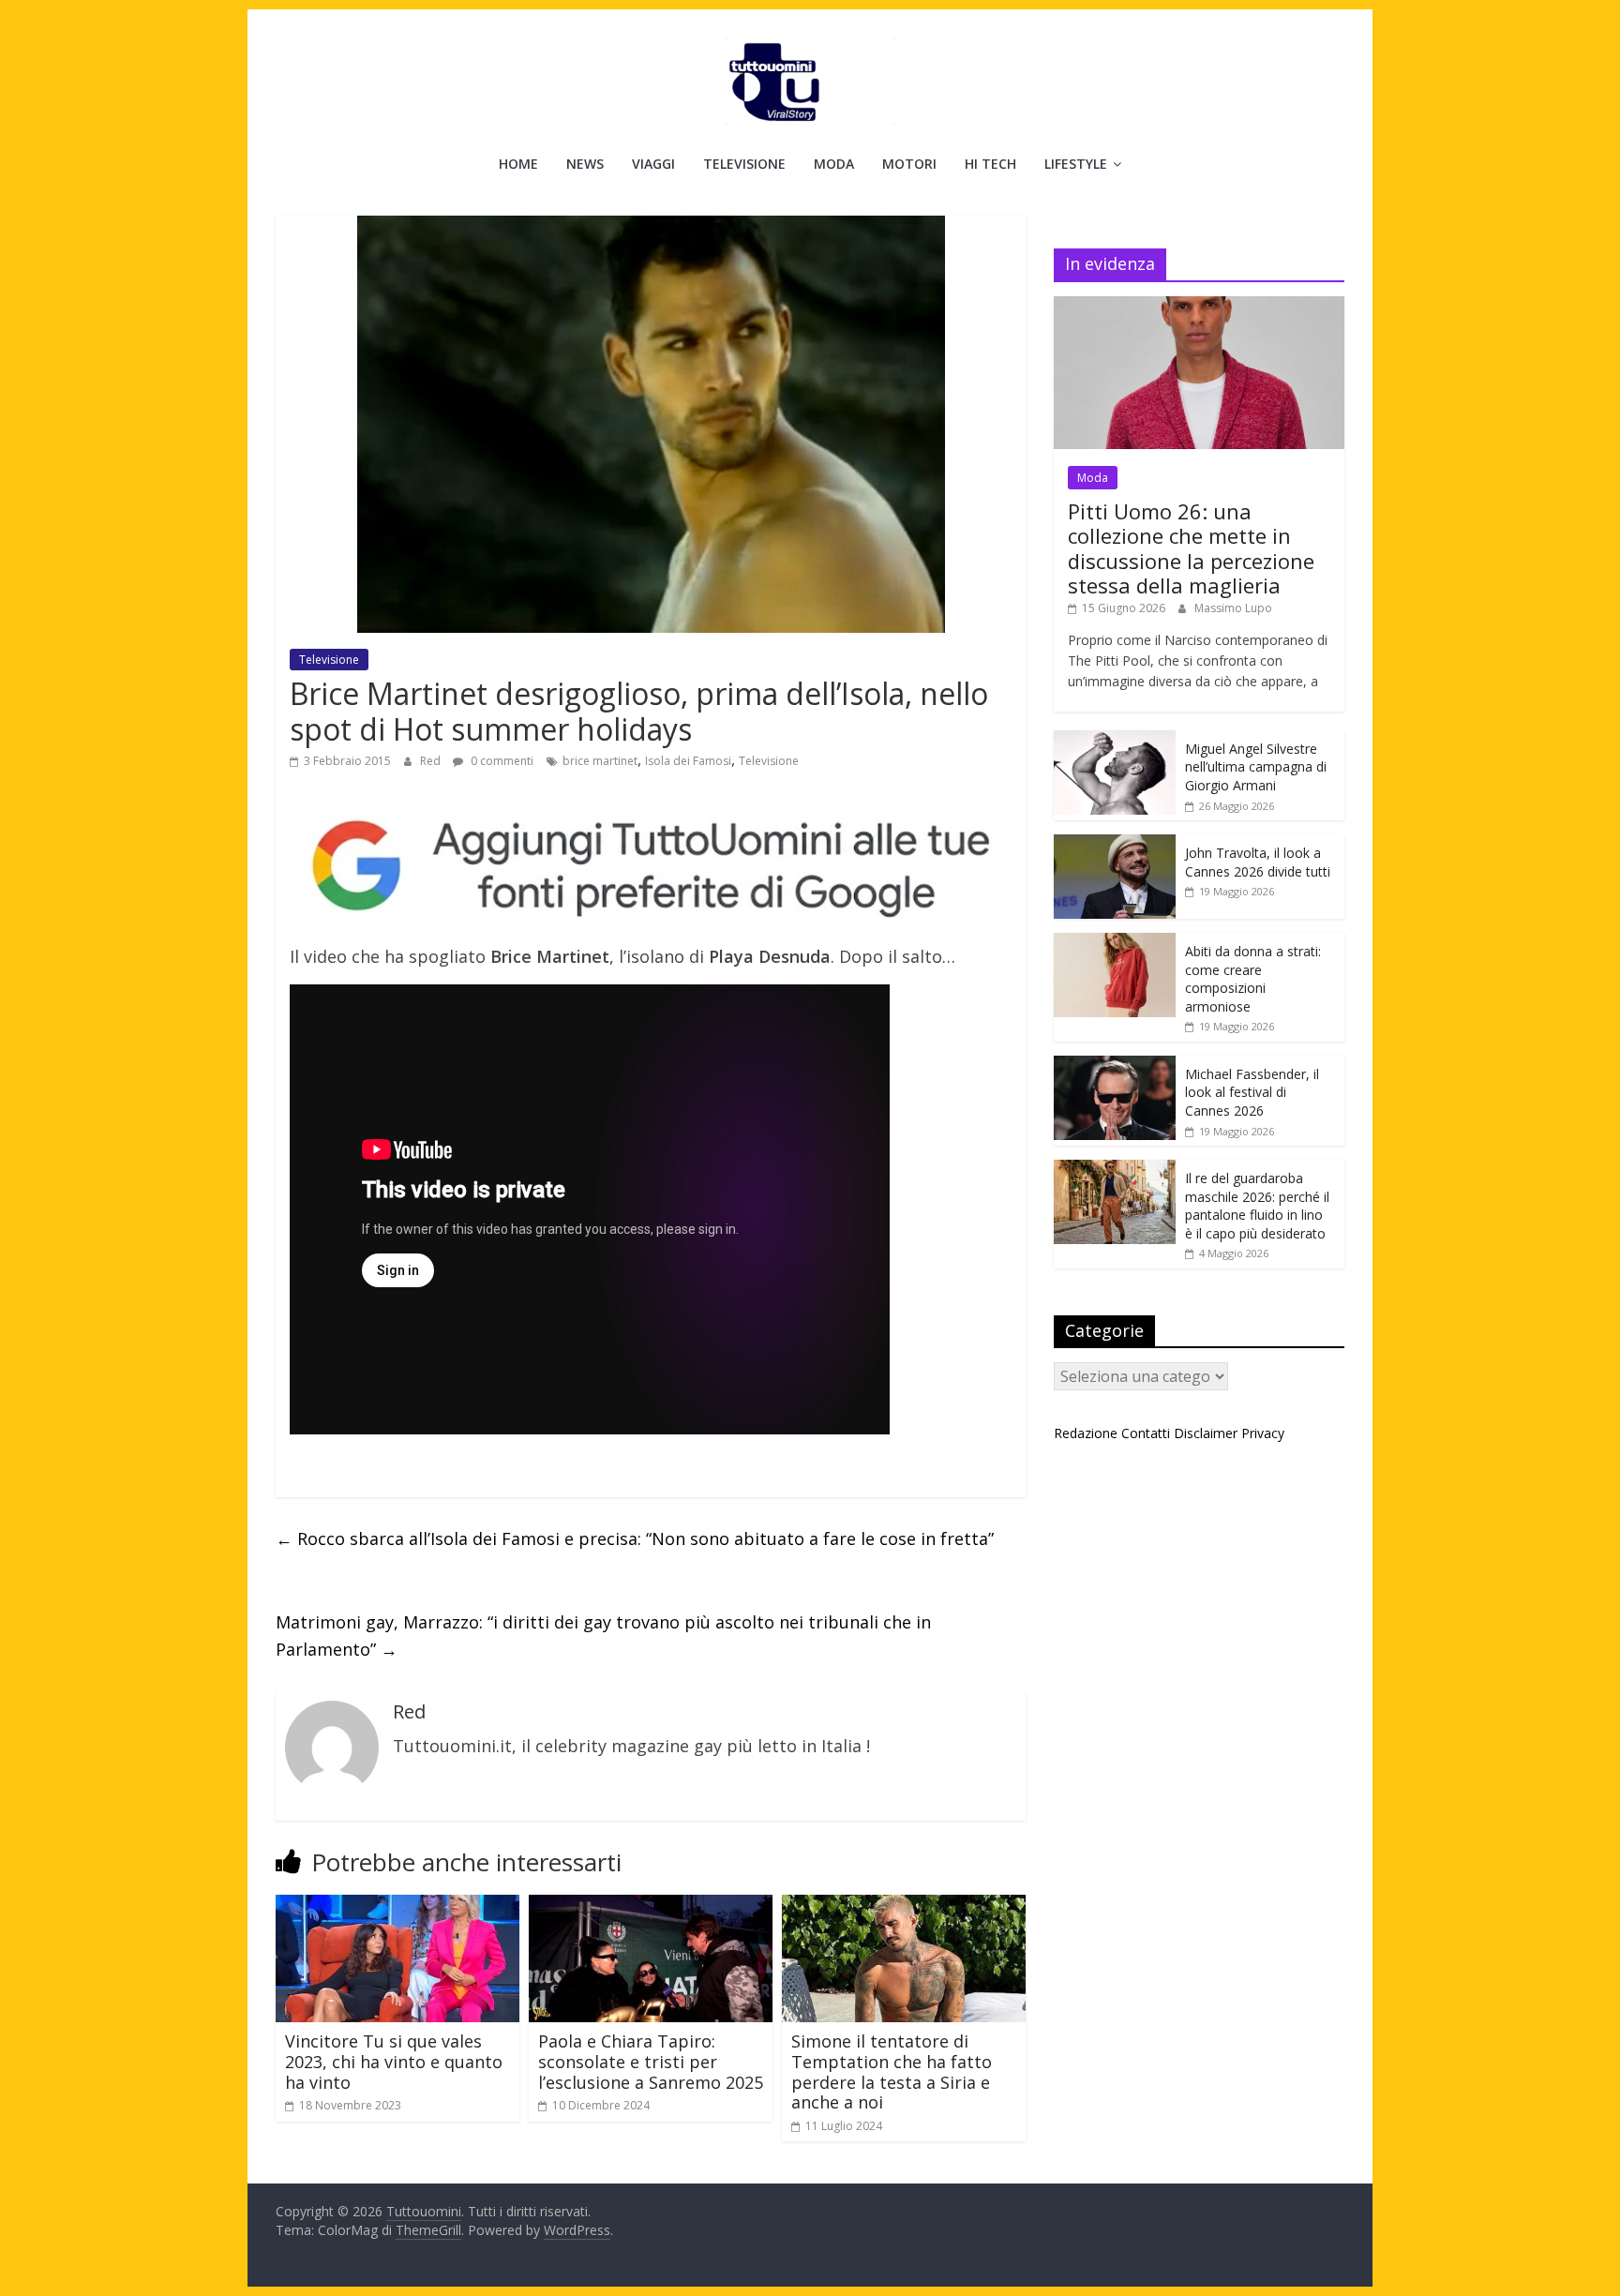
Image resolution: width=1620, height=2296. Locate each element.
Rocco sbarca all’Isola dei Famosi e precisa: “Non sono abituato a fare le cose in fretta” (635, 1538)
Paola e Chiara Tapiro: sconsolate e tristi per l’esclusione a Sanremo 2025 (651, 2061)
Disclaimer (1206, 1433)
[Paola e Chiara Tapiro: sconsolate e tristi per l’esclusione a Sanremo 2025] (651, 1906)
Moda (834, 164)
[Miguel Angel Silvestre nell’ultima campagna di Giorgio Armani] (1115, 740)
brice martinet (600, 761)
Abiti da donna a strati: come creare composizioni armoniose (1253, 979)
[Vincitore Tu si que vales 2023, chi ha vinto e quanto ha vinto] (397, 1906)
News (585, 164)
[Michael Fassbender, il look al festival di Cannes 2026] (1115, 1065)
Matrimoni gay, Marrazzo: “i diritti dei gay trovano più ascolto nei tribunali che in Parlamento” (603, 1636)
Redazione (1086, 1433)
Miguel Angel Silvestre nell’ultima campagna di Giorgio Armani (1256, 767)
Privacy (1263, 1433)
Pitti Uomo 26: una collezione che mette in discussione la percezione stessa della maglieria (1191, 548)
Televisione (744, 164)
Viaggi (653, 164)
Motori (909, 164)
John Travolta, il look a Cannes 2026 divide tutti (1258, 862)
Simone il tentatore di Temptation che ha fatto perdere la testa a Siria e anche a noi (892, 2071)
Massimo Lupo (1233, 608)
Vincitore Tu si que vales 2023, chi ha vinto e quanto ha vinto (394, 2061)
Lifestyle (1076, 164)
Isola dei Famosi (688, 761)
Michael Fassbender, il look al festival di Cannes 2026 (1252, 1092)
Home (518, 164)
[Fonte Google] (651, 867)
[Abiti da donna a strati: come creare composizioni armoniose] (1115, 943)
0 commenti (501, 761)
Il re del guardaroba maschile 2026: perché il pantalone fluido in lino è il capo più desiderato (1257, 1206)
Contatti (1146, 1433)
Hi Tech (990, 164)
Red (432, 761)
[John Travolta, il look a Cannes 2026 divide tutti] (1115, 844)
